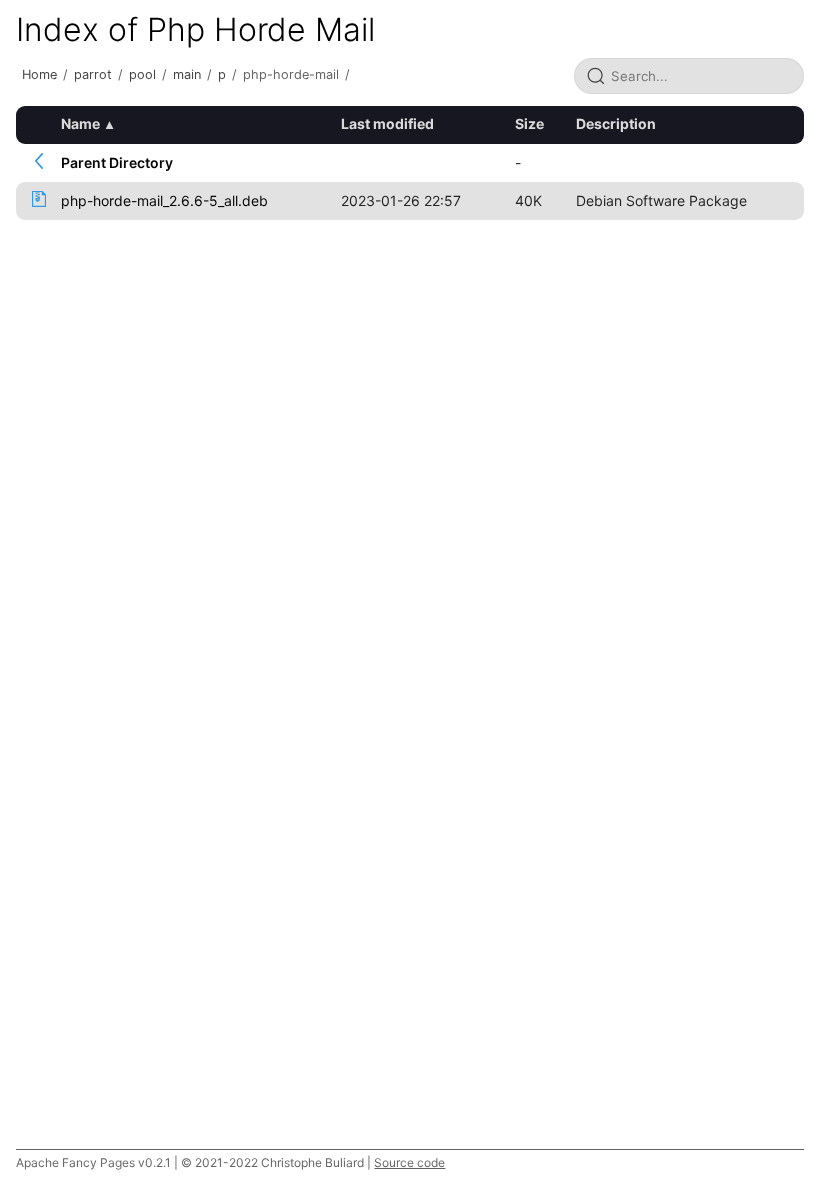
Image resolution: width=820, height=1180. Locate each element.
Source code (409, 1162)
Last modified (387, 123)
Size (529, 123)
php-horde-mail (291, 74)
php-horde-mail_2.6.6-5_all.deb (164, 200)
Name (80, 123)
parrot (93, 74)
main (187, 74)
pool (142, 74)
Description (616, 123)
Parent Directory (117, 162)
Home (39, 74)
